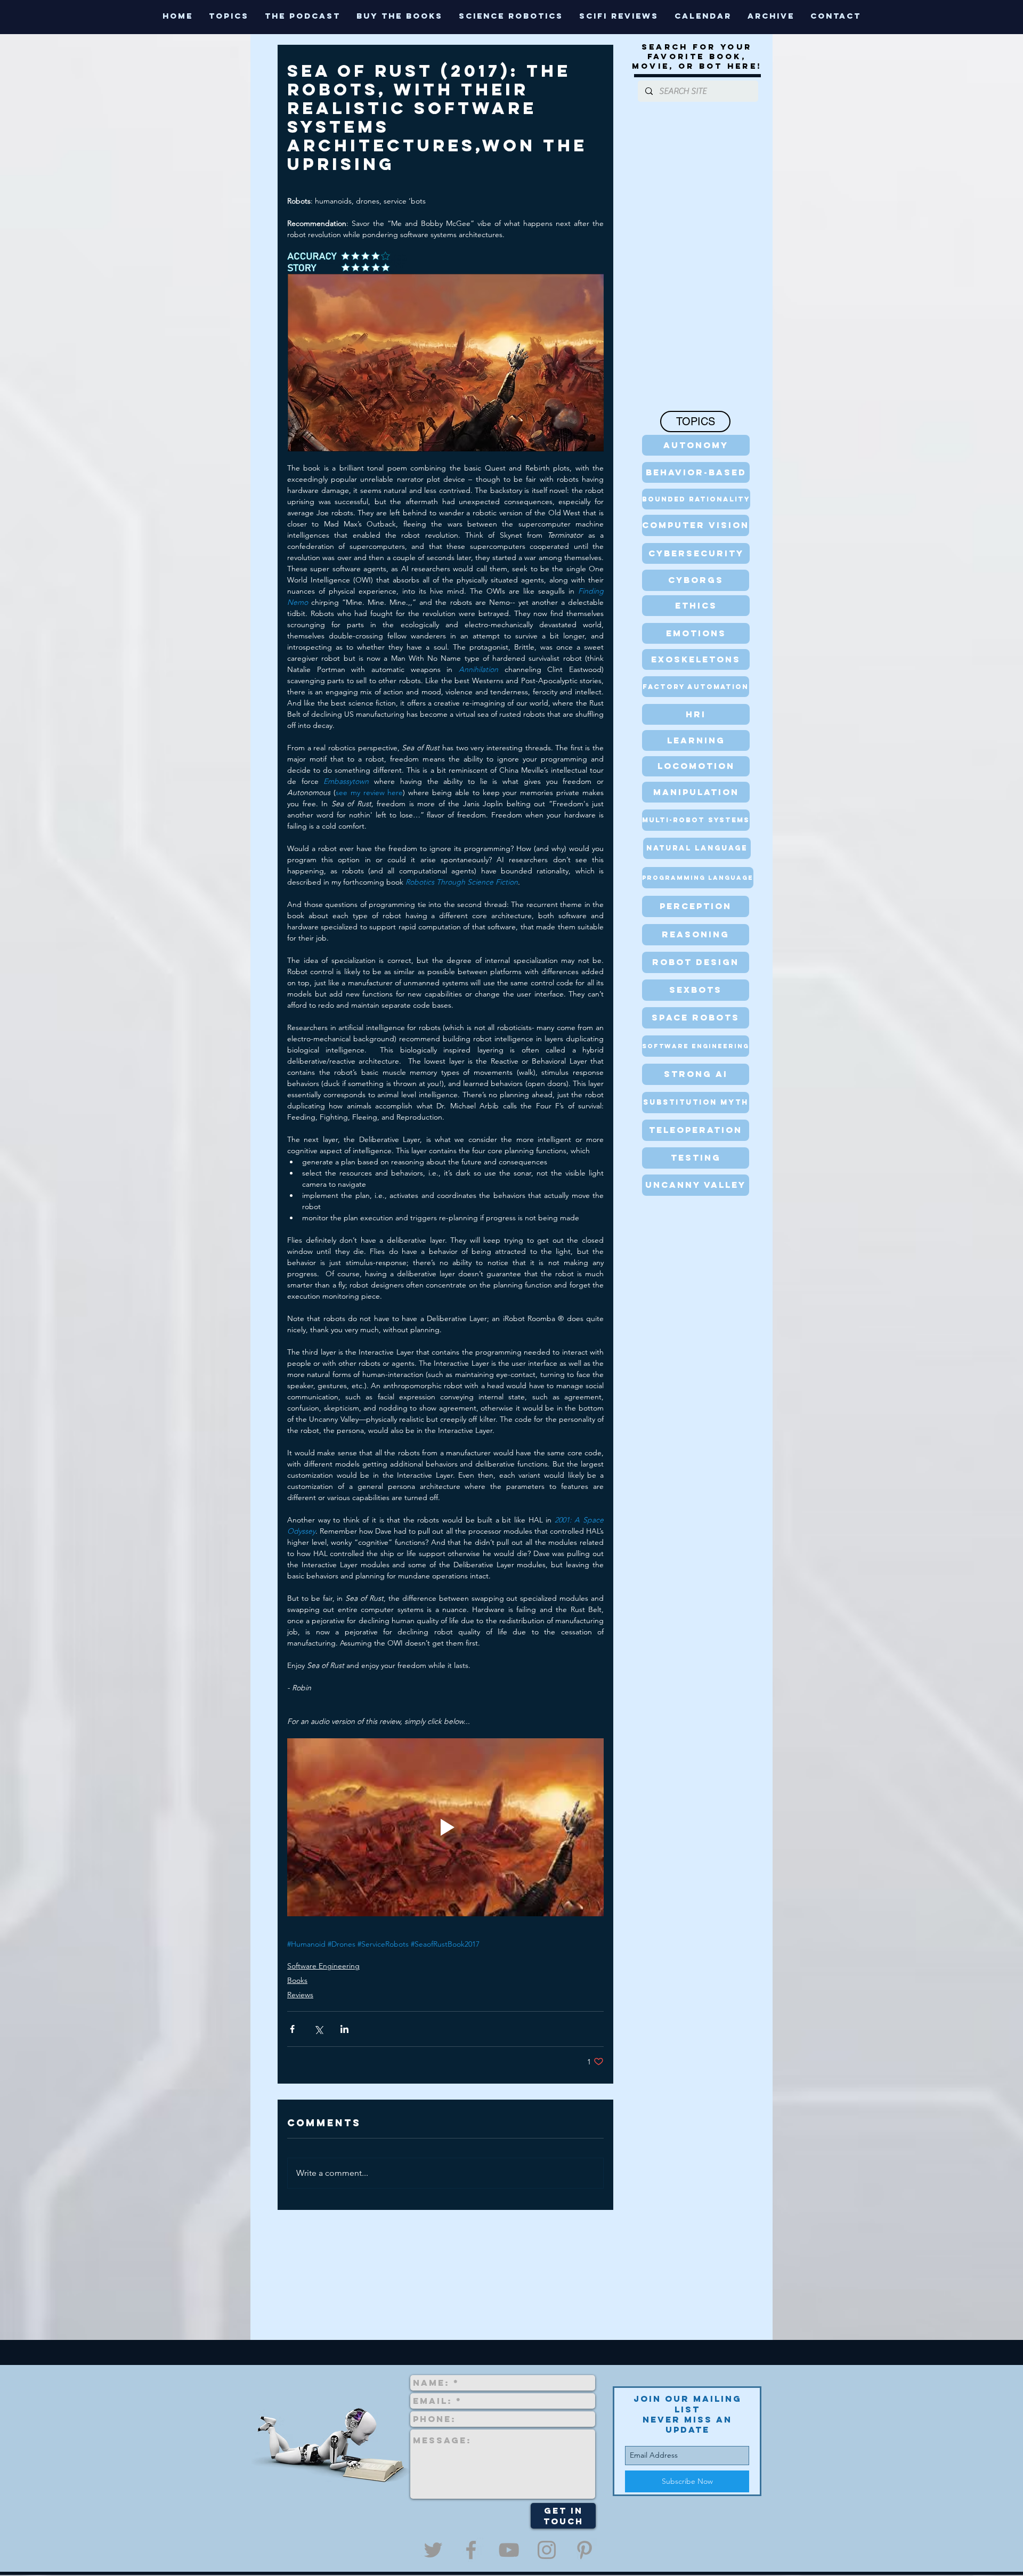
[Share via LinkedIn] (344, 2029)
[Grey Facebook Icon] (471, 2550)
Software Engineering (323, 1966)
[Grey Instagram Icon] (547, 2550)
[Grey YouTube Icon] (509, 2550)
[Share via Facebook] (292, 2029)
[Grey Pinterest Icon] (584, 2550)
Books (297, 1980)
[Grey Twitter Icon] (433, 2550)
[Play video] (445, 1827)
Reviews (300, 1995)
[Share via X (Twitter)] (318, 2029)
